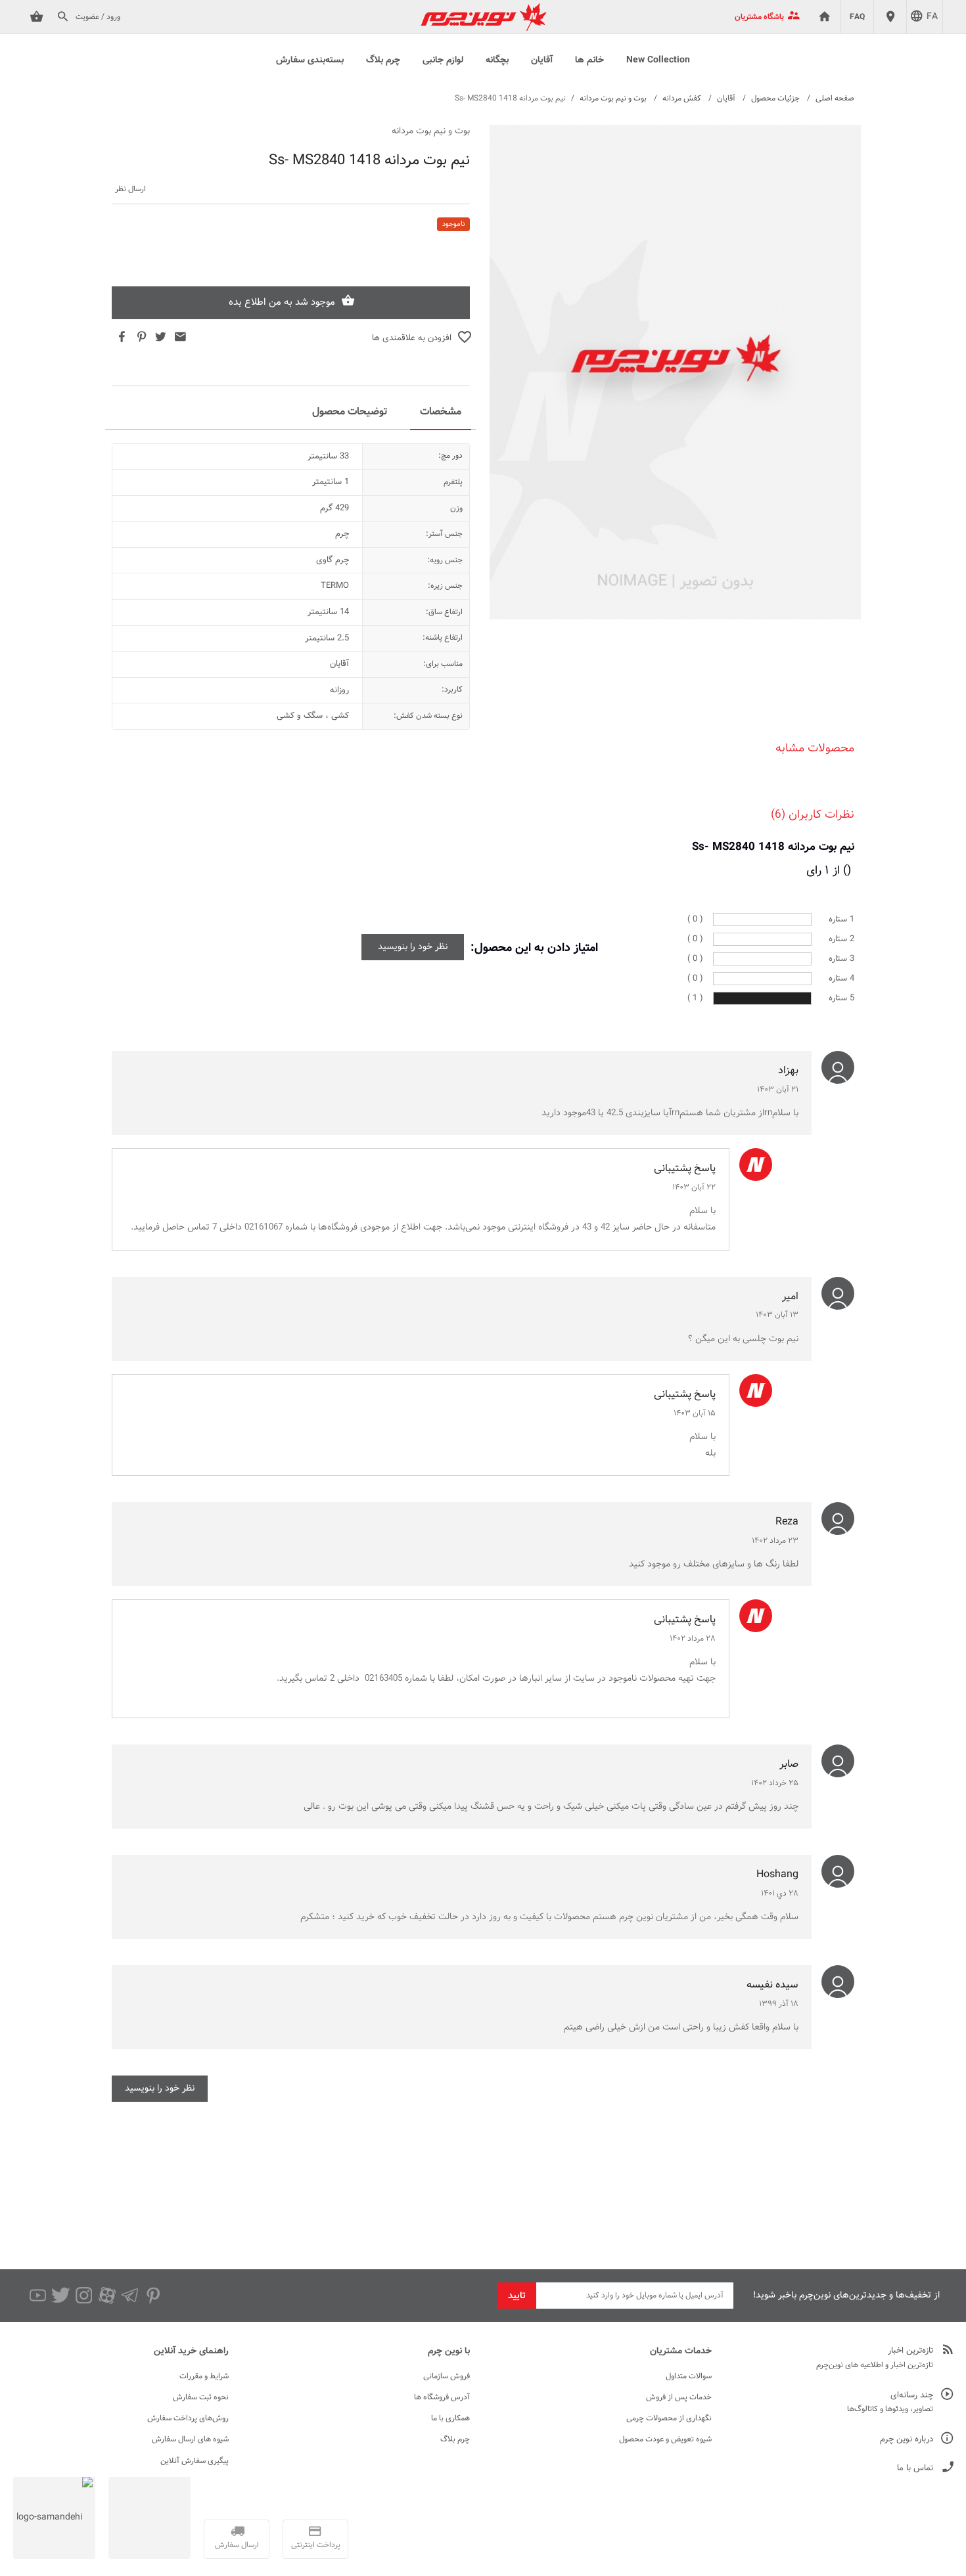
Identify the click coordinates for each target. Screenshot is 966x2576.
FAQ (857, 17)
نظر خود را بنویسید (413, 947)
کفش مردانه (682, 99)
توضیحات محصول (350, 412)
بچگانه (497, 60)
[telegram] (130, 2296)
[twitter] (61, 2296)
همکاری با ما (450, 2418)
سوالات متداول (689, 2376)
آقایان (542, 60)
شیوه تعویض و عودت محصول (665, 2439)
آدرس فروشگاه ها (442, 2397)
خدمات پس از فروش (679, 2397)
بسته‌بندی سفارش (310, 60)
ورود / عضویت (98, 17)
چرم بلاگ (383, 60)
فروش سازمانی (447, 2376)
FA (932, 17)
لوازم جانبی (443, 60)
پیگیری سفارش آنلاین (195, 2461)
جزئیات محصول (775, 99)
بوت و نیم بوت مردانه (613, 99)
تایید (517, 2296)
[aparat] (107, 2296)
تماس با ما (915, 2469)
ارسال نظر (130, 189)
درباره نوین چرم (907, 2440)
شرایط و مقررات (204, 2376)
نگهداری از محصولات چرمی (669, 2418)
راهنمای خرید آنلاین (191, 2351)
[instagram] (84, 2296)
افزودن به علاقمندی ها (412, 338)
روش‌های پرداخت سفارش (188, 2418)
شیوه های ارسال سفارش (190, 2439)
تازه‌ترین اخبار (910, 2351)
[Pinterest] (153, 2296)
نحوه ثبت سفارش (201, 2397)
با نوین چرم (449, 2351)
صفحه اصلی (835, 99)
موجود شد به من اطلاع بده (282, 302)
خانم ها (589, 60)
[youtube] (38, 2296)
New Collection (658, 60)
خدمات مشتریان (681, 2351)
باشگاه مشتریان (759, 17)
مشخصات (441, 412)
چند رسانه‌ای (912, 2396)
